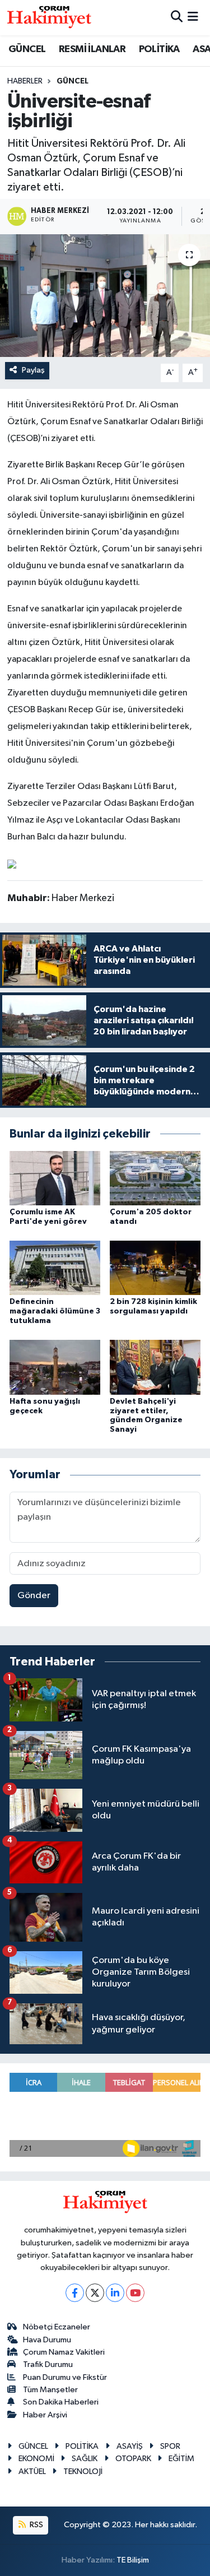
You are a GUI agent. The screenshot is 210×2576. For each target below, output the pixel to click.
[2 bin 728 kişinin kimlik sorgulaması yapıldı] (155, 1268)
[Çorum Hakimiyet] (49, 17)
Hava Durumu (47, 2340)
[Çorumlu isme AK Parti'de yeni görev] (55, 1178)
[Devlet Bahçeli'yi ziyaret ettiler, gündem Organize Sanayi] (155, 1367)
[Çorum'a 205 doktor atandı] (155, 1178)
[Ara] (177, 18)
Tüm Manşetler (50, 2390)
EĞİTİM (181, 2459)
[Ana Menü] (193, 18)
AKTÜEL (32, 2471)
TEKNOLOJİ (83, 2471)
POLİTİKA (159, 49)
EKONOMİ (36, 2459)
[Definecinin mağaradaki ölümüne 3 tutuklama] (55, 1268)
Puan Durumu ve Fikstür (65, 2377)
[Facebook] (75, 2293)
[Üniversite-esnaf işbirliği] (105, 296)
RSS (36, 2525)
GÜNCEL (27, 49)
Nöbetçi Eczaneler (57, 2327)
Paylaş (33, 370)
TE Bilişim (133, 2560)
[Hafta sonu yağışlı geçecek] (55, 1367)
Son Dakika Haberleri (61, 2402)
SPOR (170, 2446)
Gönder (34, 1596)
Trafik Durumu (48, 2364)
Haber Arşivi (45, 2415)
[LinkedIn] (115, 2293)
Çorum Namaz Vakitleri (64, 2352)
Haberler (25, 81)
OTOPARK (133, 2459)
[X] (95, 2293)
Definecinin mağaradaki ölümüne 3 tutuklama (55, 1311)
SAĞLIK (85, 2459)
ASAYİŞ (130, 2446)
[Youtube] (135, 2293)
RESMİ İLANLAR (92, 49)
